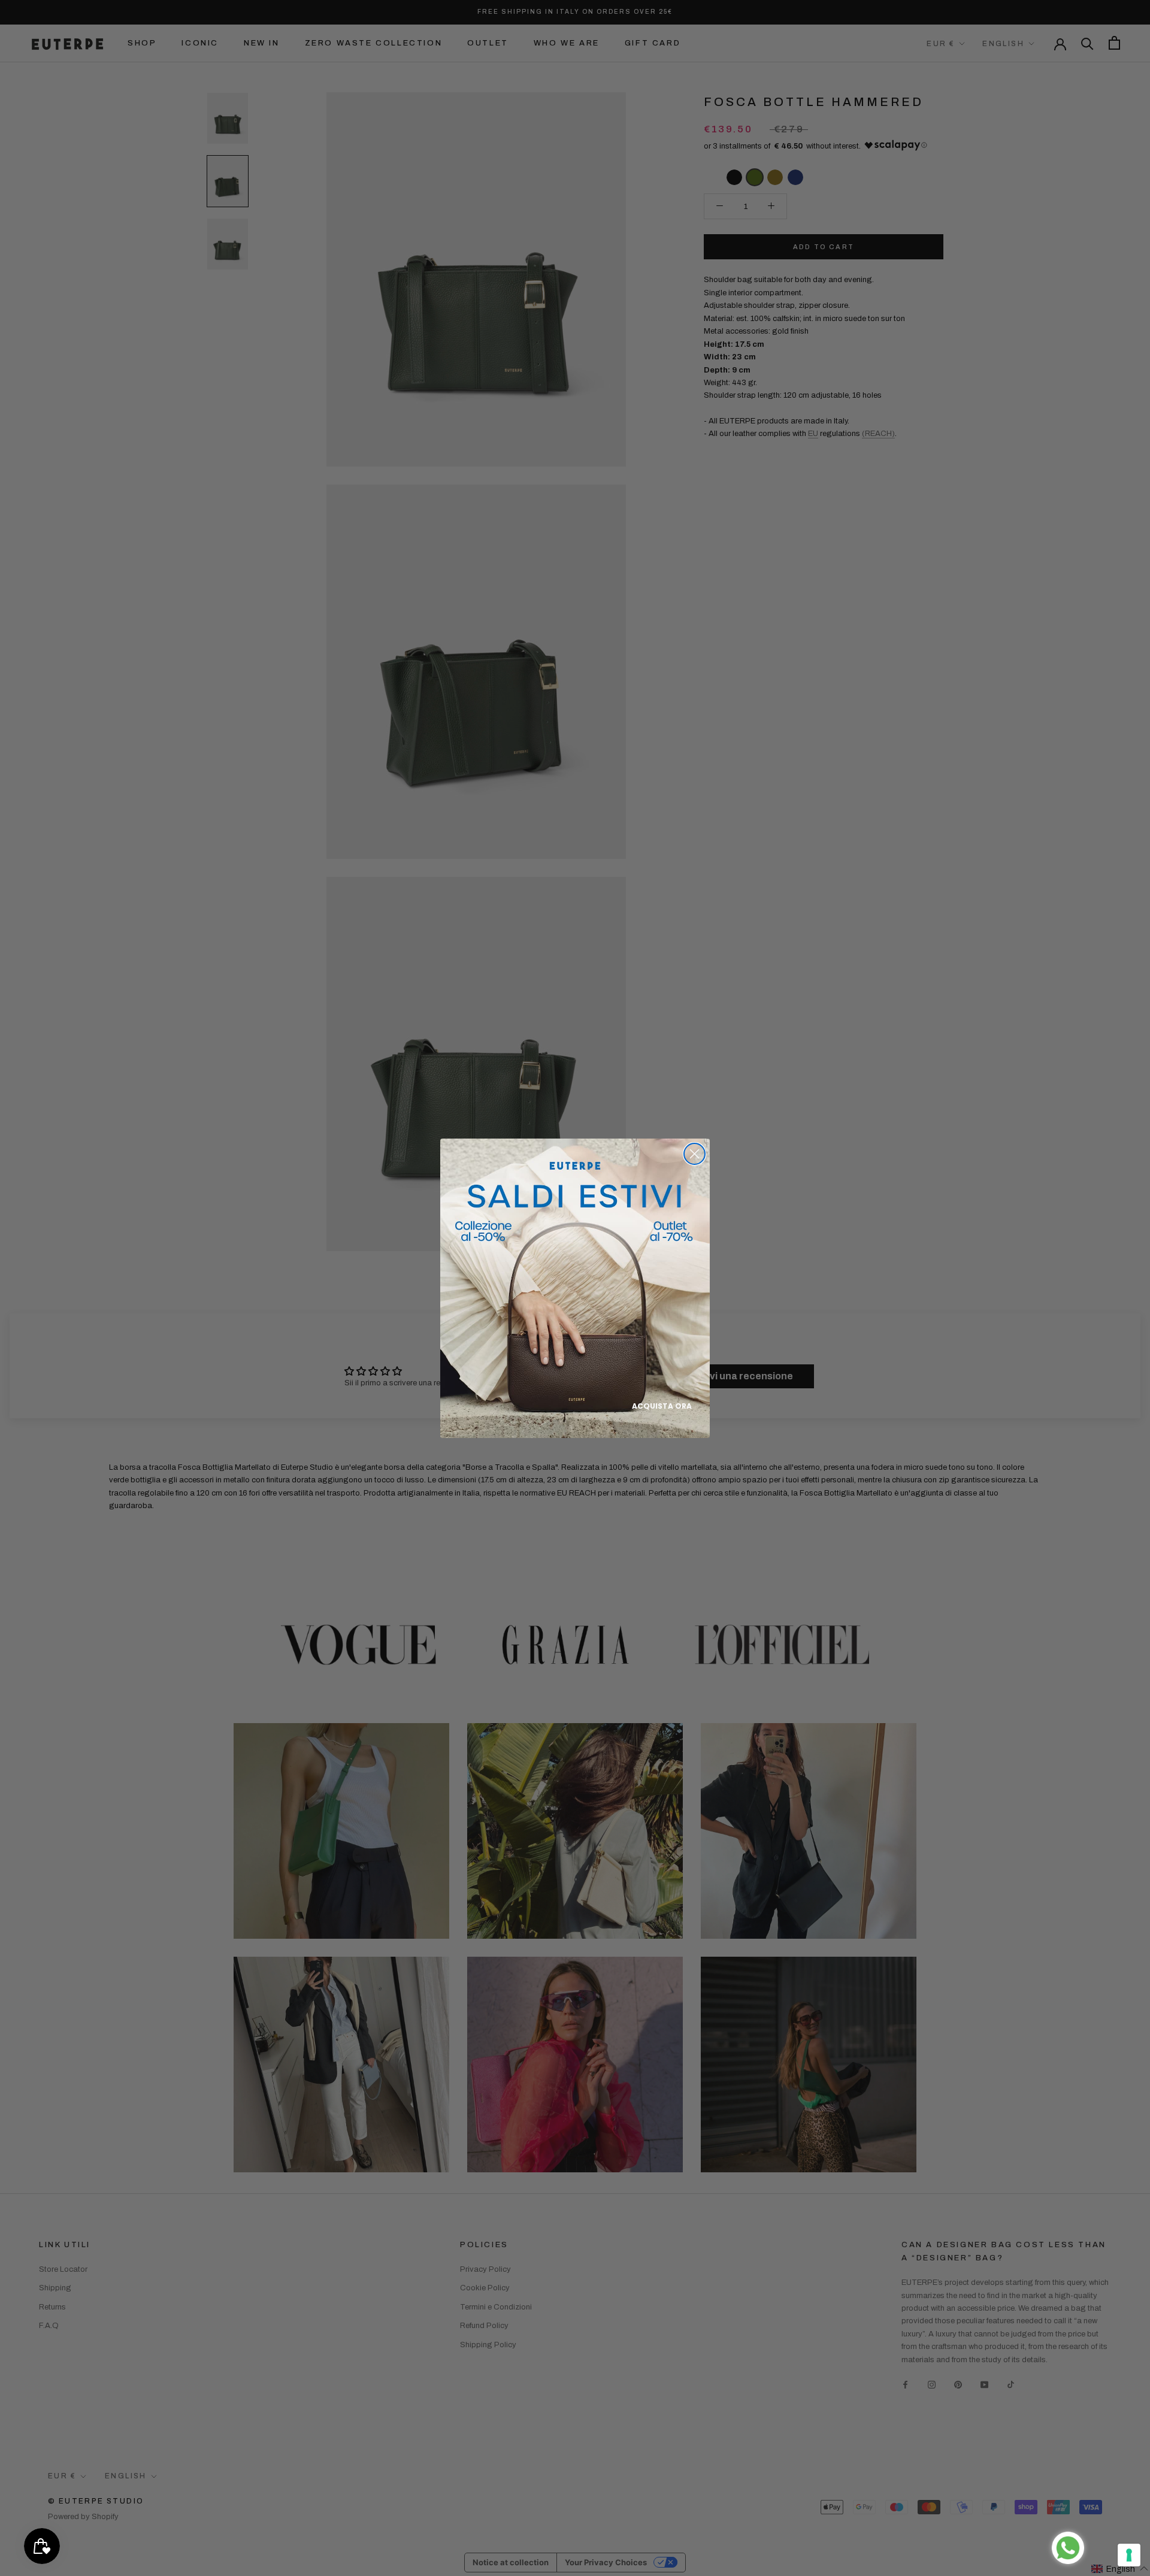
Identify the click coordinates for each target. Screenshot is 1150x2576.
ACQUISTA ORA (662, 1406)
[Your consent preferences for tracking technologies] (1129, 2555)
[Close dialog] (694, 1154)
